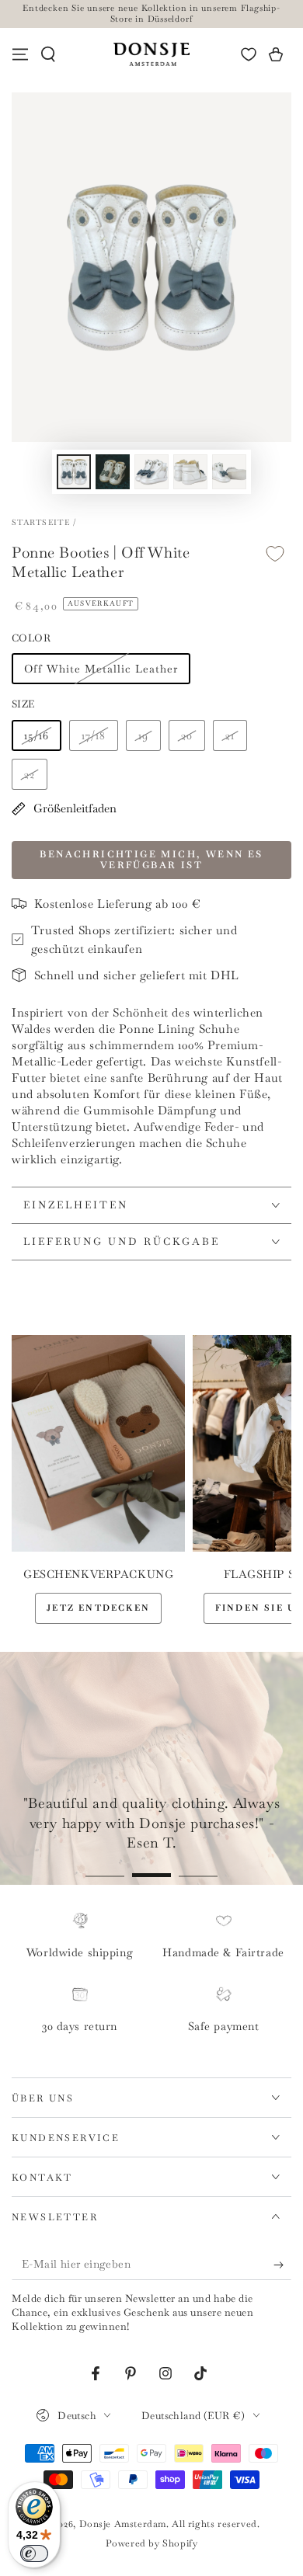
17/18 (94, 735)
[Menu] (20, 54)
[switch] (34, 2553)
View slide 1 (105, 1867)
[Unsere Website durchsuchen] (48, 54)
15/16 (37, 735)
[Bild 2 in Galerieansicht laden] (113, 472)
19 (143, 735)
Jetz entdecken (98, 1608)
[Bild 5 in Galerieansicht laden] (229, 472)
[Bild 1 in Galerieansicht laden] (74, 472)
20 (187, 735)
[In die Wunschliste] (275, 553)
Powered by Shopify (152, 2543)
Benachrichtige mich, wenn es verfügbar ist (151, 860)
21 (230, 735)
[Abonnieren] (282, 2265)
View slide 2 (151, 1867)
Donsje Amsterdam (123, 2524)
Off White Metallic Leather (101, 669)
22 (30, 774)
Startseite (41, 522)
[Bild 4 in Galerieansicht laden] (190, 472)
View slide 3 (198, 1867)
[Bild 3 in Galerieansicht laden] (151, 472)
